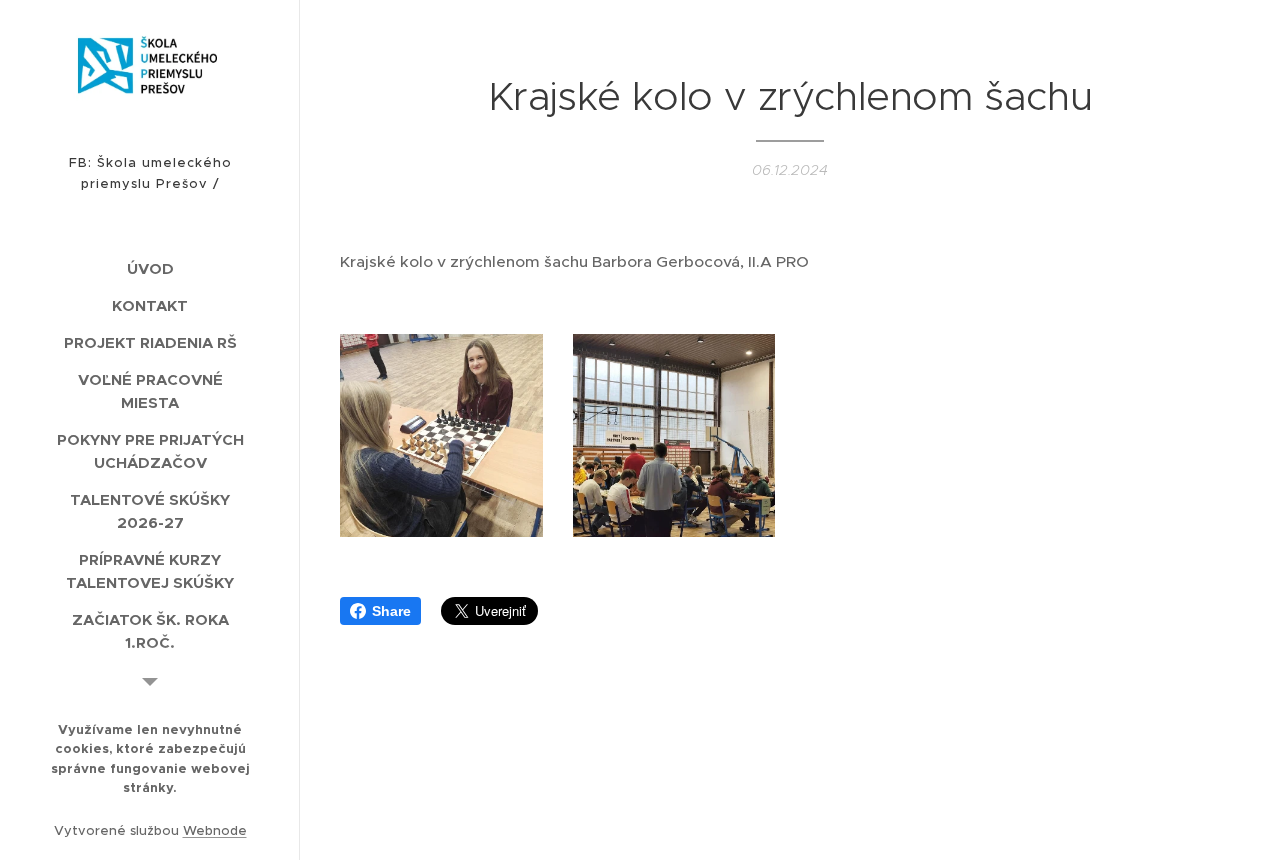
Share (391, 611)
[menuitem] (150, 268)
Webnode (215, 830)
